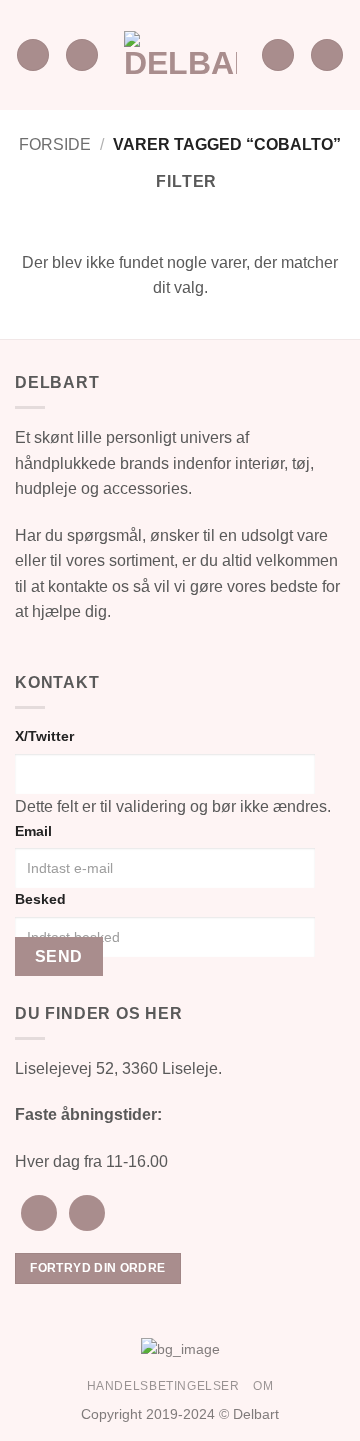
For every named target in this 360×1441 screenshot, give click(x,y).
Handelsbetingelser (163, 1386)
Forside (55, 144)
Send (59, 956)
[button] (33, 55)
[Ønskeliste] (82, 55)
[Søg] (278, 55)
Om (263, 1386)
